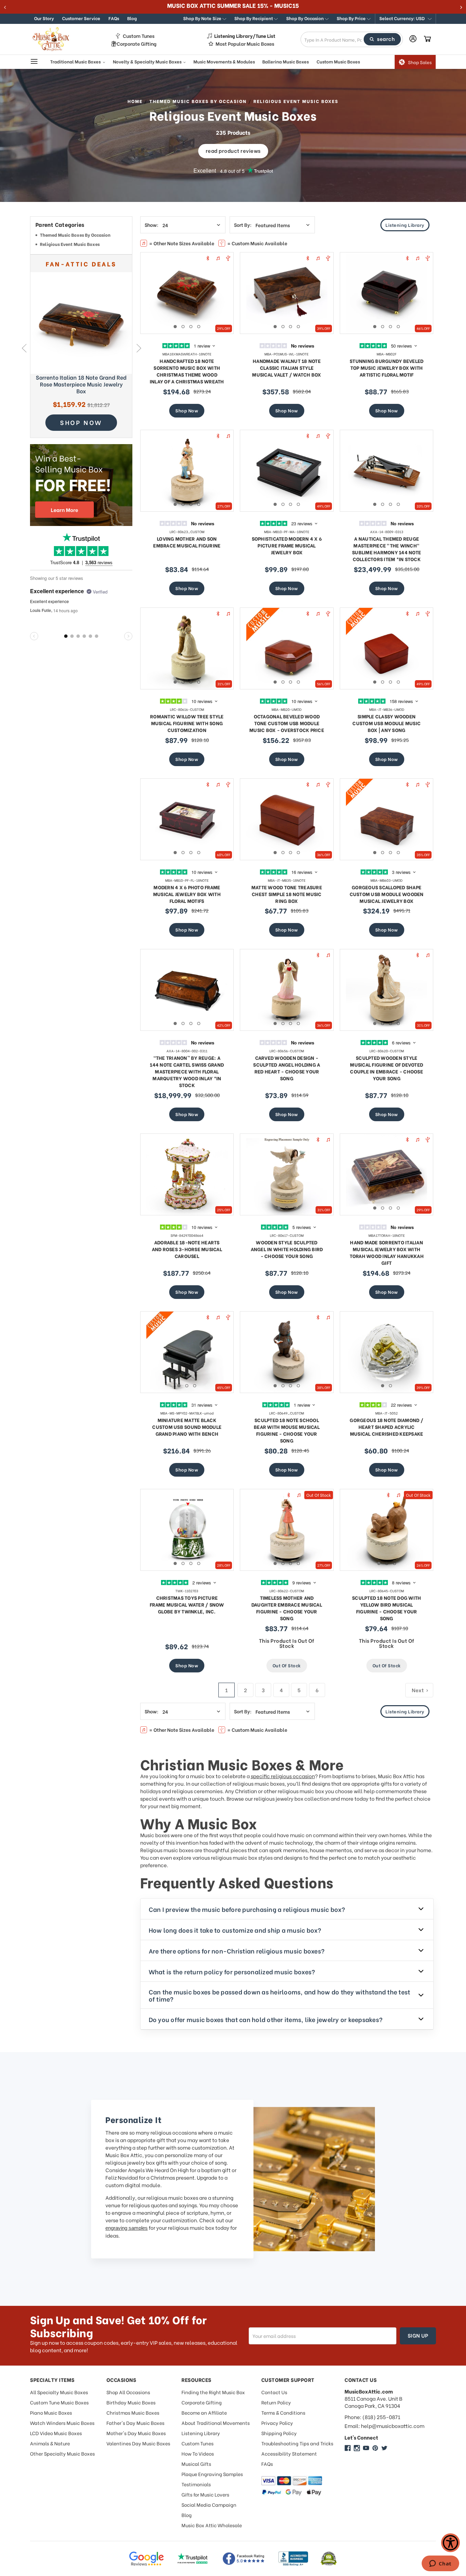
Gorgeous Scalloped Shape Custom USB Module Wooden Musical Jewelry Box (387, 894)
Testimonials (196, 2484)
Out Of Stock (287, 1665)
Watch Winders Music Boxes (62, 2423)
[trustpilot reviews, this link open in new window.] (193, 2559)
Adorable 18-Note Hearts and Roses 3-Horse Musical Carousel (187, 1249)
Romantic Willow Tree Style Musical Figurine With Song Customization (187, 723)
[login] (413, 39)
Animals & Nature (50, 2443)
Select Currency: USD (403, 18)
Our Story (44, 18)
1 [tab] (175, 327)
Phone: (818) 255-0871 (372, 2417)
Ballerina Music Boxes (286, 61)
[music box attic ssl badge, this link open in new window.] (329, 2559)
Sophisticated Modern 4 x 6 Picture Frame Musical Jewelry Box (287, 545)
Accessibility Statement (289, 2453)
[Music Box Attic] (348, 2448)
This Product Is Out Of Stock (287, 1643)
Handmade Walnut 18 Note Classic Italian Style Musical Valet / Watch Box (287, 368)
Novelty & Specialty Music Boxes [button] (148, 61)
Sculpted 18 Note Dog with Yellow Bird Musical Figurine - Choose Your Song (387, 1608)
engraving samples (127, 2228)
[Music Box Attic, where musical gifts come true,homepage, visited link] (52, 39)
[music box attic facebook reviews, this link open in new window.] (244, 2559)
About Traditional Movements (216, 2423)
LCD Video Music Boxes (56, 2433)
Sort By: (243, 225)
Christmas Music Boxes (133, 2412)
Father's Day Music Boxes (135, 2423)
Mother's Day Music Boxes (136, 2433)
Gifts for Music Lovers (205, 2494)
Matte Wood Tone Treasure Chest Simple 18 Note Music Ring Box (287, 894)
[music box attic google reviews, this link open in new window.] (146, 2559)
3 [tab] (191, 327)
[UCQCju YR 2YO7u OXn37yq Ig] (366, 2448)
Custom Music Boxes (338, 61)
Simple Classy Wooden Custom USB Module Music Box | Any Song (387, 723)
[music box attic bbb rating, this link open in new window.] (293, 2559)
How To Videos (198, 2453)
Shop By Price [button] (352, 18)
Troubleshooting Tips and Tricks (297, 2443)
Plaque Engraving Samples (212, 2474)
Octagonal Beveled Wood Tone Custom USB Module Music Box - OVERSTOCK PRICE (287, 723)
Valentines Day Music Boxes (138, 2443)
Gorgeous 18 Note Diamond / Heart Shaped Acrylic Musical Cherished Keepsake (387, 1427)
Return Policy (276, 2402)
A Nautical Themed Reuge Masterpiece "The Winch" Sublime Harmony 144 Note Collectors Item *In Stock (387, 549)
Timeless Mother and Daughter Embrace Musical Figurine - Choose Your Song (287, 1608)
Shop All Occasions (128, 2392)
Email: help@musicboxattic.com (384, 2426)
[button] (405, 19)
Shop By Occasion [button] (305, 18)
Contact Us (274, 2392)
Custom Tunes (139, 36)
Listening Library (405, 225)
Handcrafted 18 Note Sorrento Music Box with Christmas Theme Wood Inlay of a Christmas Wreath (187, 371)
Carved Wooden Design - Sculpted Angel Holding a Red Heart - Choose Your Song (287, 1068)
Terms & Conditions (283, 2412)
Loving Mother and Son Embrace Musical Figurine (187, 542)
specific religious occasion (283, 1776)
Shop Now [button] (81, 422)
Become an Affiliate (204, 2412)
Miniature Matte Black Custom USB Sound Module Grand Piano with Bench (187, 1427)
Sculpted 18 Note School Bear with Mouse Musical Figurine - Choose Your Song (287, 1430)
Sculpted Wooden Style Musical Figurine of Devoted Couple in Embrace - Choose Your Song (387, 1068)
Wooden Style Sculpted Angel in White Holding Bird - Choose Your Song (287, 1249)
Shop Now (187, 410)
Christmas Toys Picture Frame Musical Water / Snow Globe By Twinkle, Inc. (187, 1604)
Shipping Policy (279, 2433)
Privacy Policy (277, 2423)
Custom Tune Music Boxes (59, 2402)
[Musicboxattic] (357, 2448)
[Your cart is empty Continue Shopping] (427, 39)
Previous (24, 348)
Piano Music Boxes (51, 2412)
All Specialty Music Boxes (59, 2392)
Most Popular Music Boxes (245, 44)
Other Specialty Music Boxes (62, 2453)
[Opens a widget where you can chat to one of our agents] (440, 2564)
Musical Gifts (196, 2464)
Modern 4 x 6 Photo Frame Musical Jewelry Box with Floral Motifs (187, 894)
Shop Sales (420, 62)
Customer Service (81, 18)
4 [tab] (199, 327)
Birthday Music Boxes (131, 2402)
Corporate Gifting (137, 44)
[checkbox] (81, 236)
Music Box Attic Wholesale (212, 2525)
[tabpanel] (187, 293)
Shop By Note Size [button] (203, 18)
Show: (151, 225)
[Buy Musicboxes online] (81, 485)
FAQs (114, 18)
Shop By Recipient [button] (254, 18)
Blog (132, 18)
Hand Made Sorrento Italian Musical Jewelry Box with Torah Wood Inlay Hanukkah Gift (387, 1252)
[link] (81, 323)
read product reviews (233, 150)
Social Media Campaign (209, 2505)
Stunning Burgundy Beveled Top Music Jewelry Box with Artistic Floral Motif (387, 368)
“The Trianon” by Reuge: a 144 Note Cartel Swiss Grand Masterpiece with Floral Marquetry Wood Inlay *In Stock (187, 1071)
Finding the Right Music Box (213, 2392)
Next (139, 348)
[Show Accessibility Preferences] (450, 2543)
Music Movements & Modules (224, 61)
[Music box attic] (384, 2448)
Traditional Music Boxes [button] (76, 61)
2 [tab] (183, 327)
